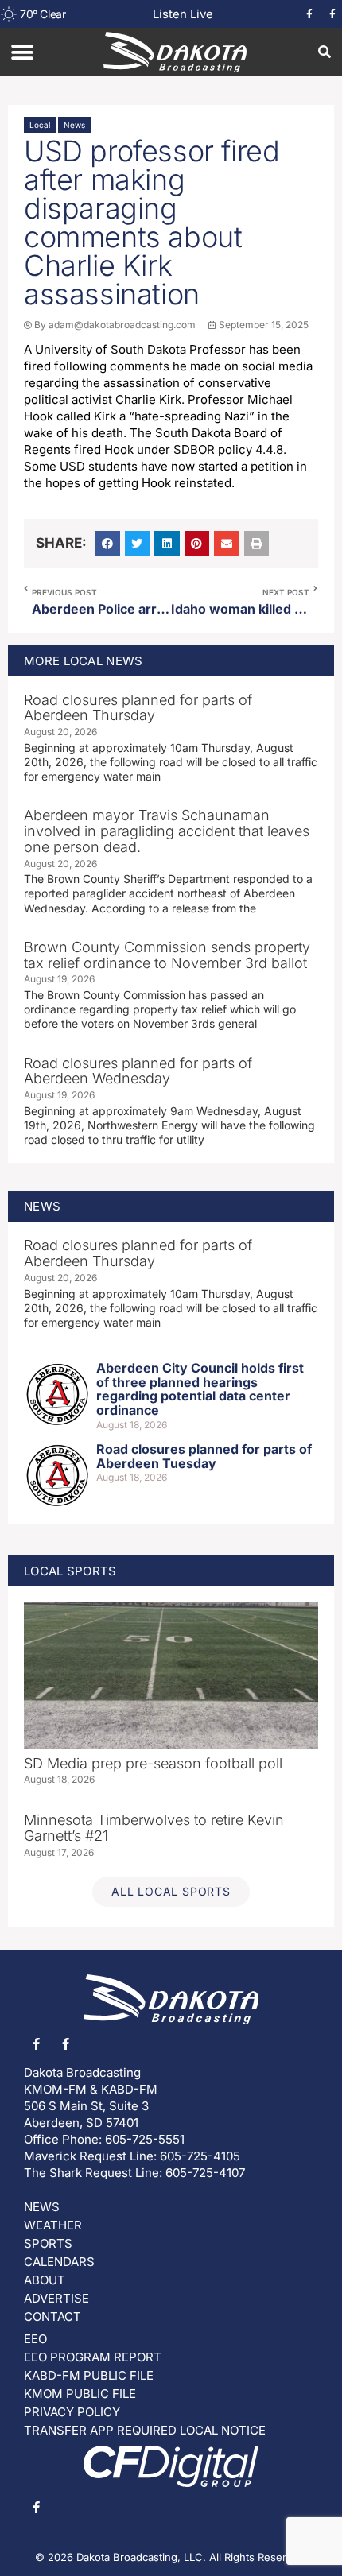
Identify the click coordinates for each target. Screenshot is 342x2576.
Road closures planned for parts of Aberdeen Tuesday (204, 1456)
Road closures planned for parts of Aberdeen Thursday (138, 708)
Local (40, 125)
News (74, 125)
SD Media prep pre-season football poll (153, 1763)
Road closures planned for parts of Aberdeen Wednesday (138, 1071)
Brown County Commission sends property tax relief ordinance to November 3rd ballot (167, 955)
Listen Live (183, 14)
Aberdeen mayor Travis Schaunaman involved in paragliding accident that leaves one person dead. (167, 831)
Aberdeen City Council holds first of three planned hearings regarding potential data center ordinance (200, 1389)
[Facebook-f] (309, 14)
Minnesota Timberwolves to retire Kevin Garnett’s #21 (154, 1828)
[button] (22, 52)
